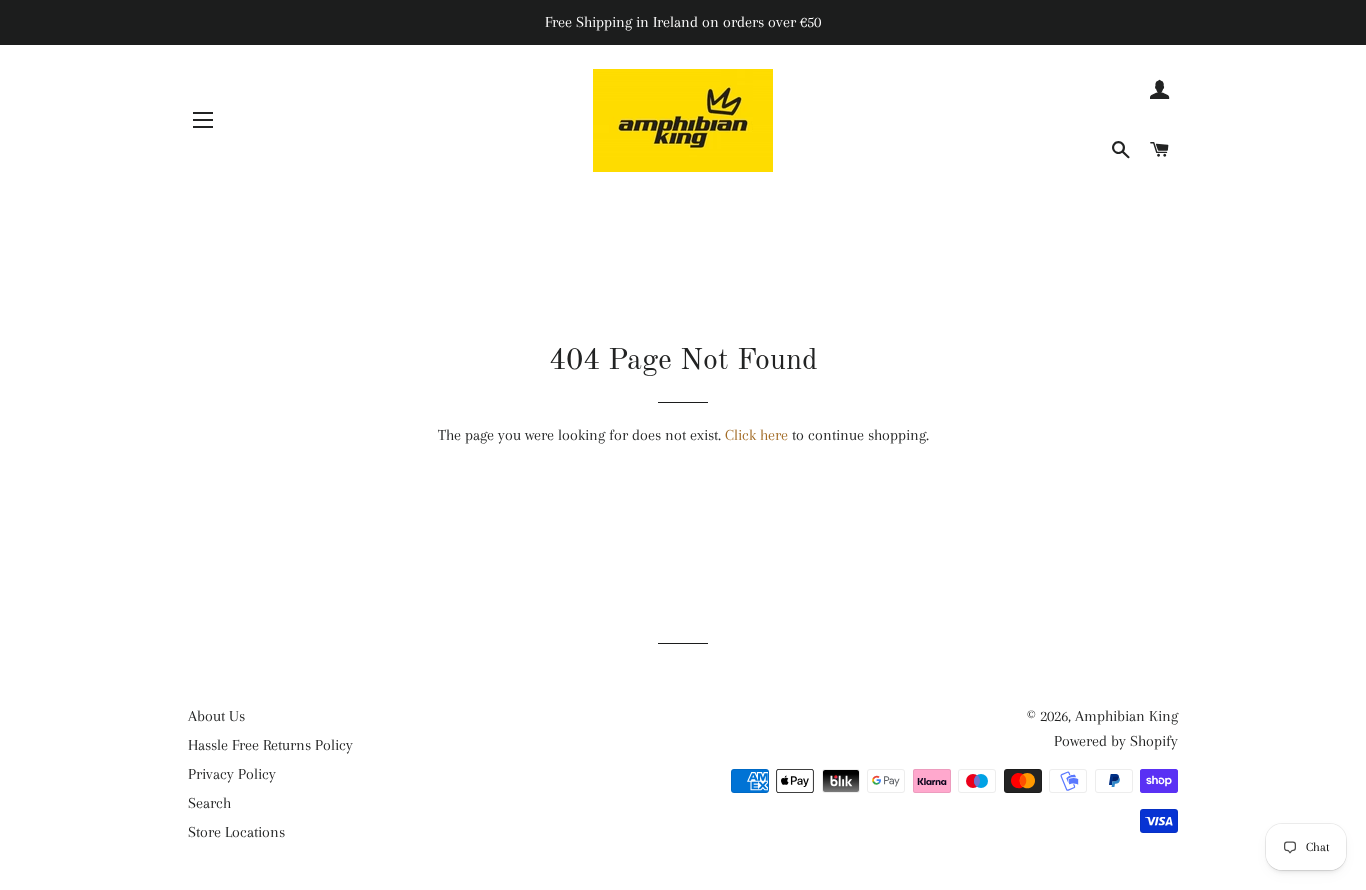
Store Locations (236, 832)
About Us (216, 716)
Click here (756, 435)
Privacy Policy (232, 774)
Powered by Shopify (1116, 741)
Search (209, 803)
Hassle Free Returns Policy (270, 745)
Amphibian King (1126, 716)
